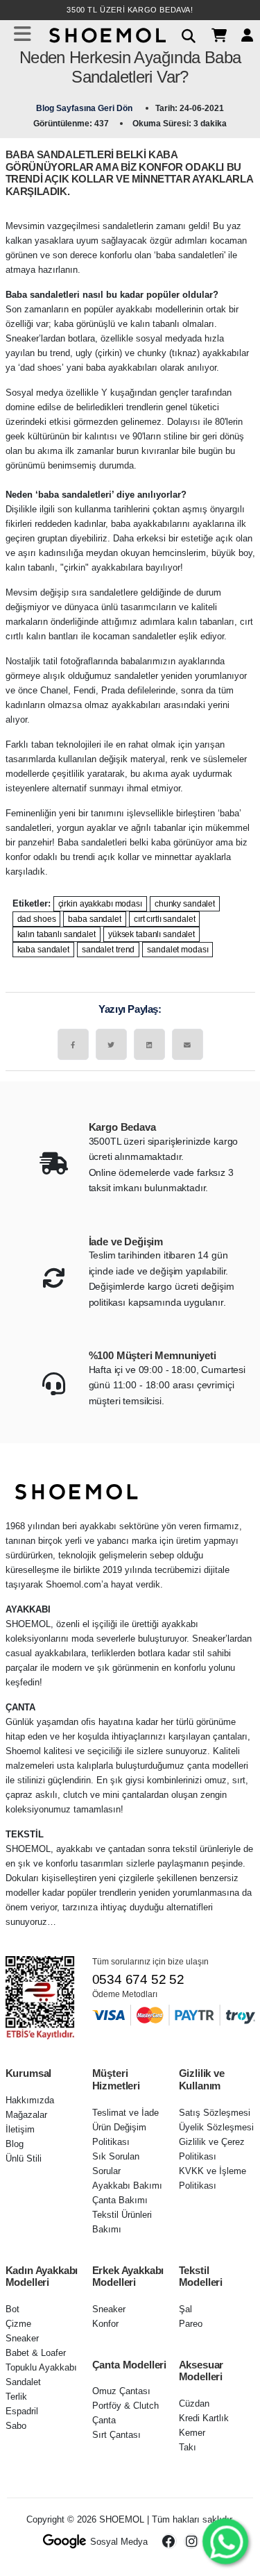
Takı (188, 2447)
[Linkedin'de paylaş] (149, 1044)
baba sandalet (94, 919)
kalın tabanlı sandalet (57, 934)
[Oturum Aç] (242, 34)
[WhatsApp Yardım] (225, 2541)
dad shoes (37, 919)
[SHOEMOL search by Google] (65, 2541)
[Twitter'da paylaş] (111, 1044)
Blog (15, 2144)
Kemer (192, 2433)
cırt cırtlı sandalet (165, 919)
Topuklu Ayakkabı (41, 2367)
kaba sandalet (43, 950)
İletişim (20, 2129)
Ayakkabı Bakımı (127, 2186)
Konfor (105, 2324)
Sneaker (22, 2338)
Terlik (16, 2397)
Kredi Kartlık (204, 2418)
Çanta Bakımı (120, 2200)
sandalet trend (108, 950)
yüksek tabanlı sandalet (151, 934)
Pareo (191, 2324)
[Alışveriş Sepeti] (214, 34)
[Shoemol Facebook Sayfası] (169, 2541)
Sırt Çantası (116, 2435)
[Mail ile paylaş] (188, 1044)
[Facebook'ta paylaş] (73, 1044)
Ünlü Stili (24, 2158)
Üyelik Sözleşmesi (216, 2127)
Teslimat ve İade (125, 2113)
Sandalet (23, 2382)
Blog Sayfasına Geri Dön (85, 108)
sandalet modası (177, 950)
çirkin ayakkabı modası (100, 904)
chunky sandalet (185, 904)
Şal (185, 2309)
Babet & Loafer (36, 2353)
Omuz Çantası (121, 2391)
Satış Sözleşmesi (215, 2113)
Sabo (16, 2426)
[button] (183, 34)
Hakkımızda (30, 2100)
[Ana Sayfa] (106, 34)
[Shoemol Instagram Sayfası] (191, 2541)
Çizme (18, 2324)
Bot (12, 2309)
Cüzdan (194, 2404)
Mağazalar (26, 2115)
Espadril (22, 2411)
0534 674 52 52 (138, 1979)
